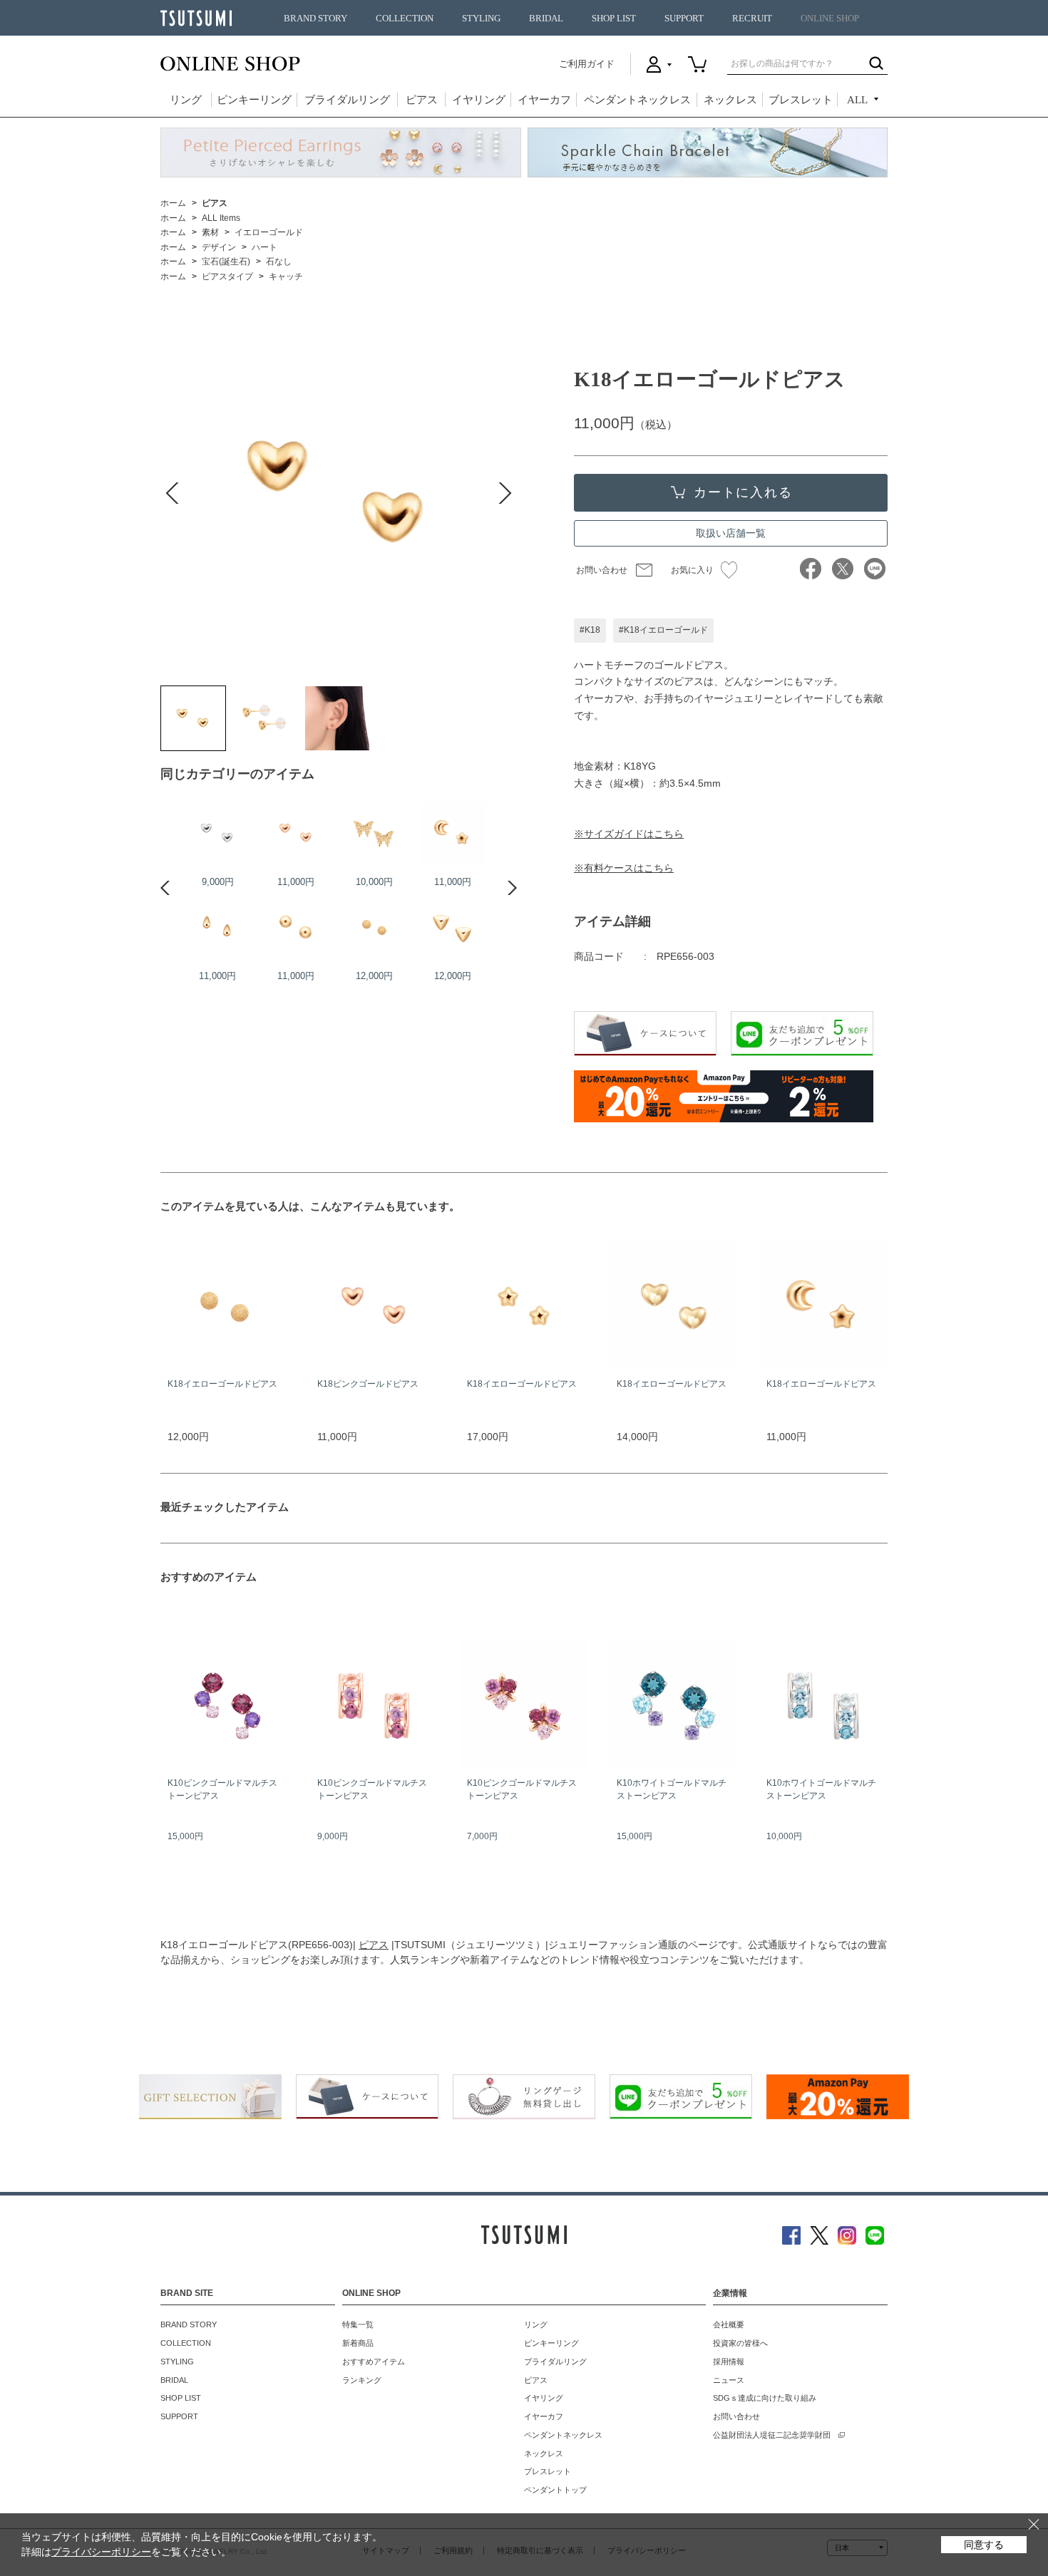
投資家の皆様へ (740, 2343)
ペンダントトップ (555, 2490)
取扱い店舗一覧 (731, 533)
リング (186, 100)
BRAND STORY (315, 19)
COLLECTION (405, 19)
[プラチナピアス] (217, 833)
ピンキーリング (254, 100)
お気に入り (692, 570)
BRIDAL (546, 19)
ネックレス (730, 100)
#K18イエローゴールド (663, 630)
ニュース (729, 2380)
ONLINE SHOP (830, 19)
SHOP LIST (614, 19)
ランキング (362, 2380)
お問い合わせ (602, 570)
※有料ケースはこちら (624, 868)
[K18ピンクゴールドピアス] (296, 833)
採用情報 (729, 2362)
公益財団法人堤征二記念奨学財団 (772, 2435)
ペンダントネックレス (637, 100)
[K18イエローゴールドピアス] (193, 718)
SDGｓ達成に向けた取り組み (765, 2398)
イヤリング (479, 100)
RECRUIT (752, 19)
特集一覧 (358, 2324)
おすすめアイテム (374, 2362)
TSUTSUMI (196, 18)
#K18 (590, 630)
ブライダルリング (347, 100)
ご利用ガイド (587, 64)
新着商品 (358, 2343)
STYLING (481, 19)
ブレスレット (801, 100)
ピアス (422, 100)
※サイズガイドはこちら (629, 834)
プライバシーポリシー (101, 2552)
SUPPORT (684, 19)
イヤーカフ (544, 100)
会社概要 (729, 2324)
